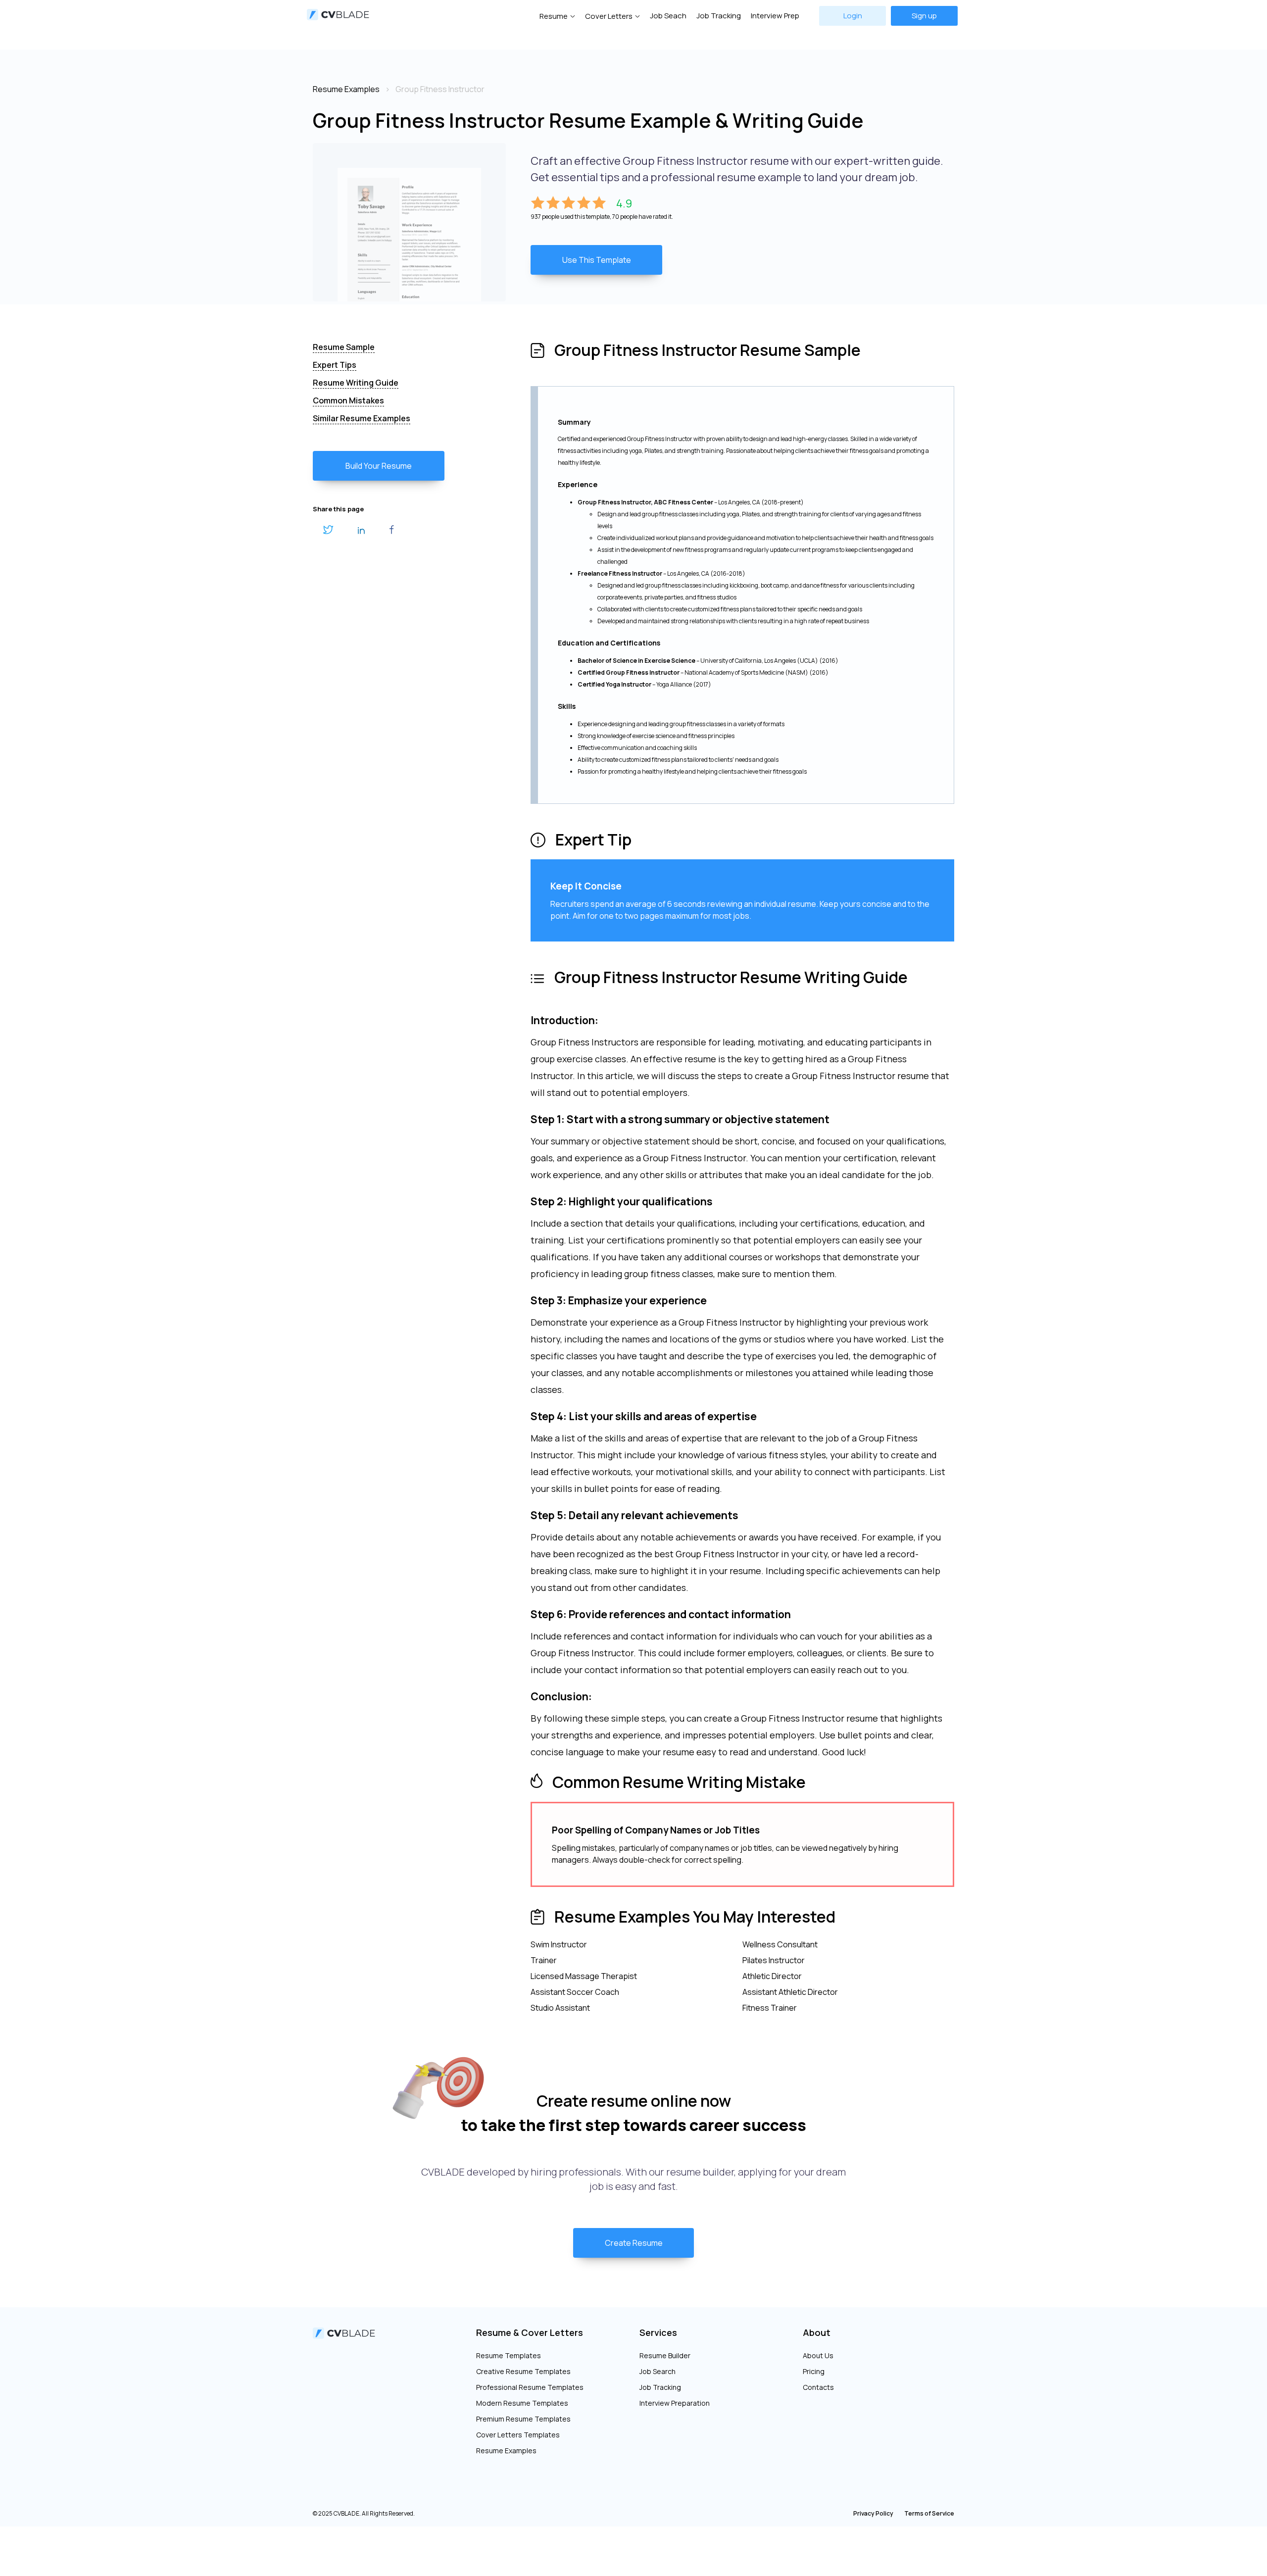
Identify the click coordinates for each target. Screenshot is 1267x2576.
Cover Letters (609, 16)
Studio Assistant (560, 2008)
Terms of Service (929, 2513)
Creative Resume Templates (523, 2371)
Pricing (814, 2371)
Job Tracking (719, 16)
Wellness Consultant (780, 1944)
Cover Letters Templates (518, 2435)
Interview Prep (775, 16)
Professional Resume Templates (530, 2387)
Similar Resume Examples (362, 418)
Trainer (544, 1960)
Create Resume (634, 2243)
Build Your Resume (379, 466)
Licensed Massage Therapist (584, 1976)
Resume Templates (509, 2355)
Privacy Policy (873, 2513)
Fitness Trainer (770, 2008)
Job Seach (668, 16)
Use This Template (597, 260)
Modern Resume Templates (522, 2403)
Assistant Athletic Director (790, 1992)
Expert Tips (335, 365)
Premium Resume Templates (523, 2419)
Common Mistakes (348, 400)
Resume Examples (506, 2451)
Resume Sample (344, 347)
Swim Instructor (559, 1944)
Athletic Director (772, 1976)
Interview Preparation (675, 2403)
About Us (818, 2355)
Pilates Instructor (774, 1960)
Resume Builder (665, 2355)
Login (853, 16)
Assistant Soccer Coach (575, 1992)
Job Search (658, 2371)
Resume (554, 16)
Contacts (818, 2387)
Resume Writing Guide (356, 383)
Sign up (924, 16)
